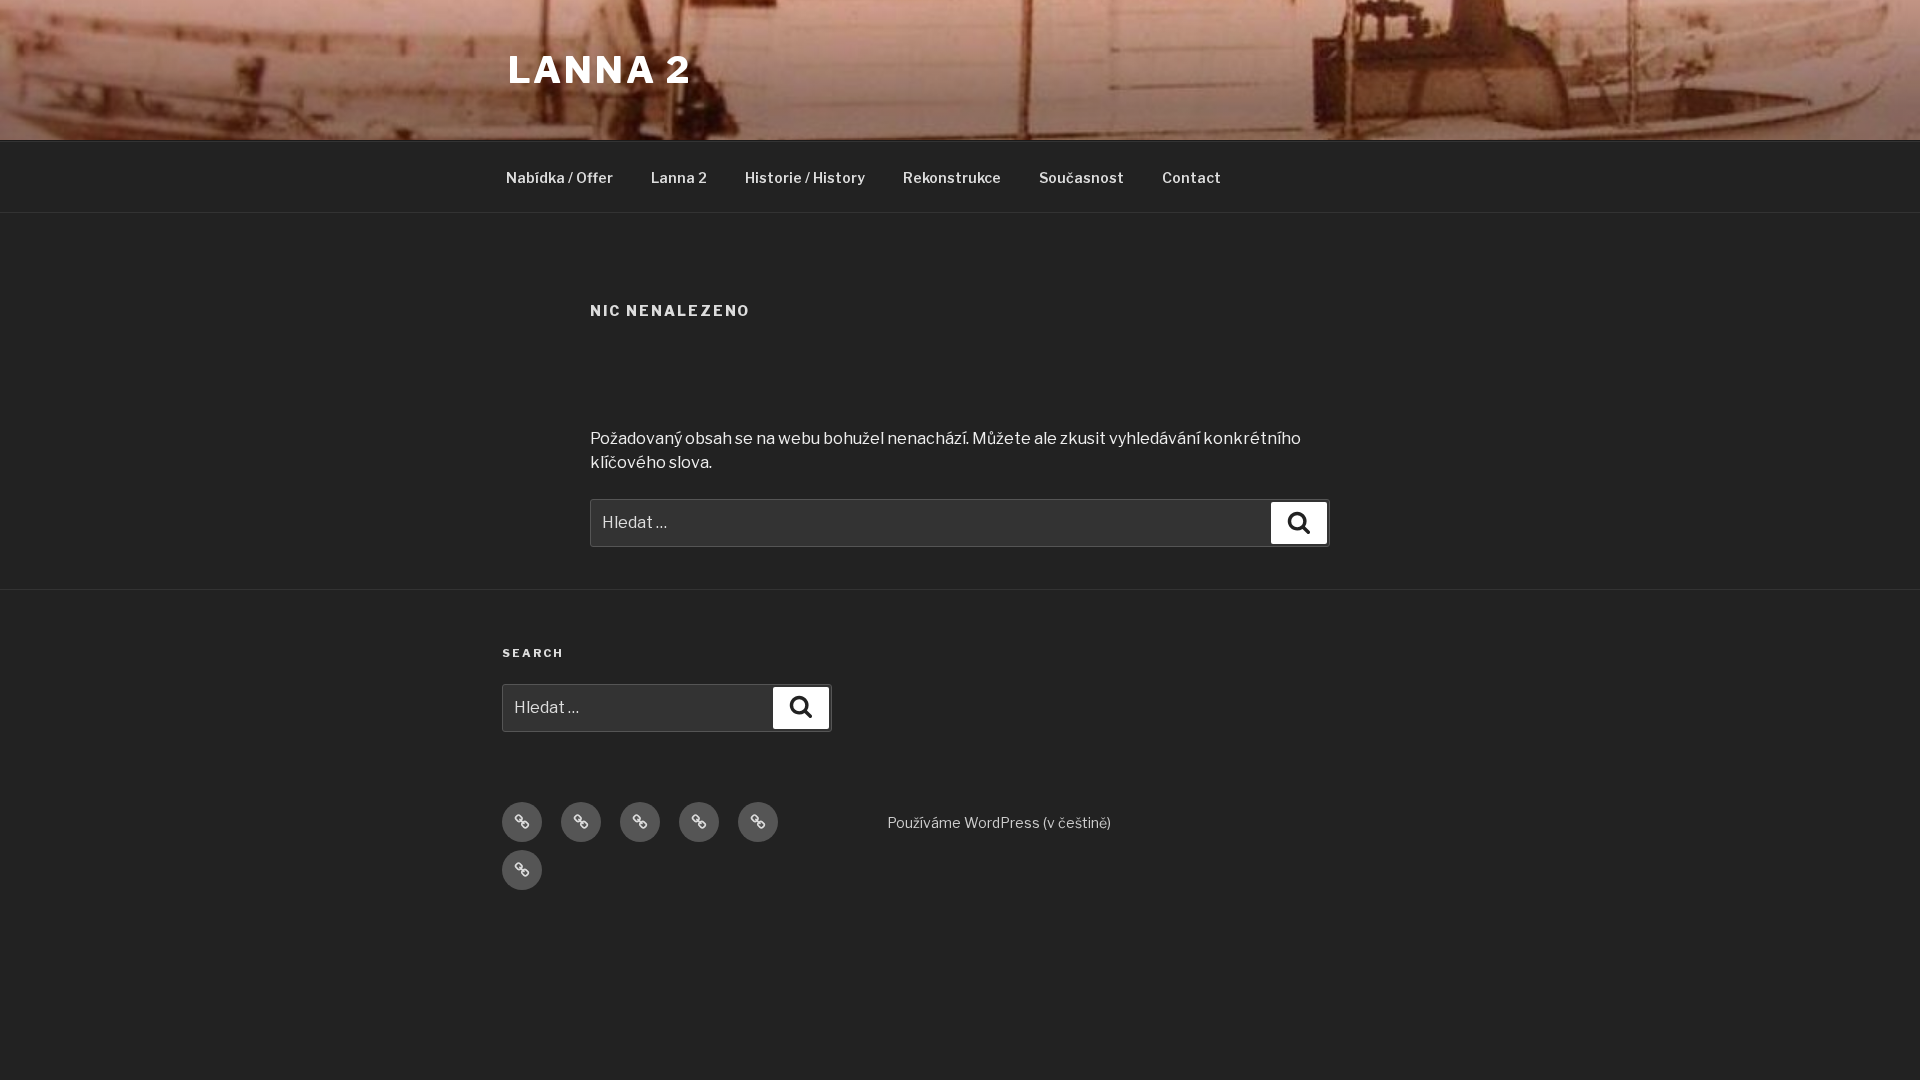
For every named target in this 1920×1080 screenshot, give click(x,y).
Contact (1191, 177)
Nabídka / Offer (559, 177)
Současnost (1081, 177)
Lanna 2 (600, 70)
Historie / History (805, 177)
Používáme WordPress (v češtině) (999, 822)
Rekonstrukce (952, 177)
